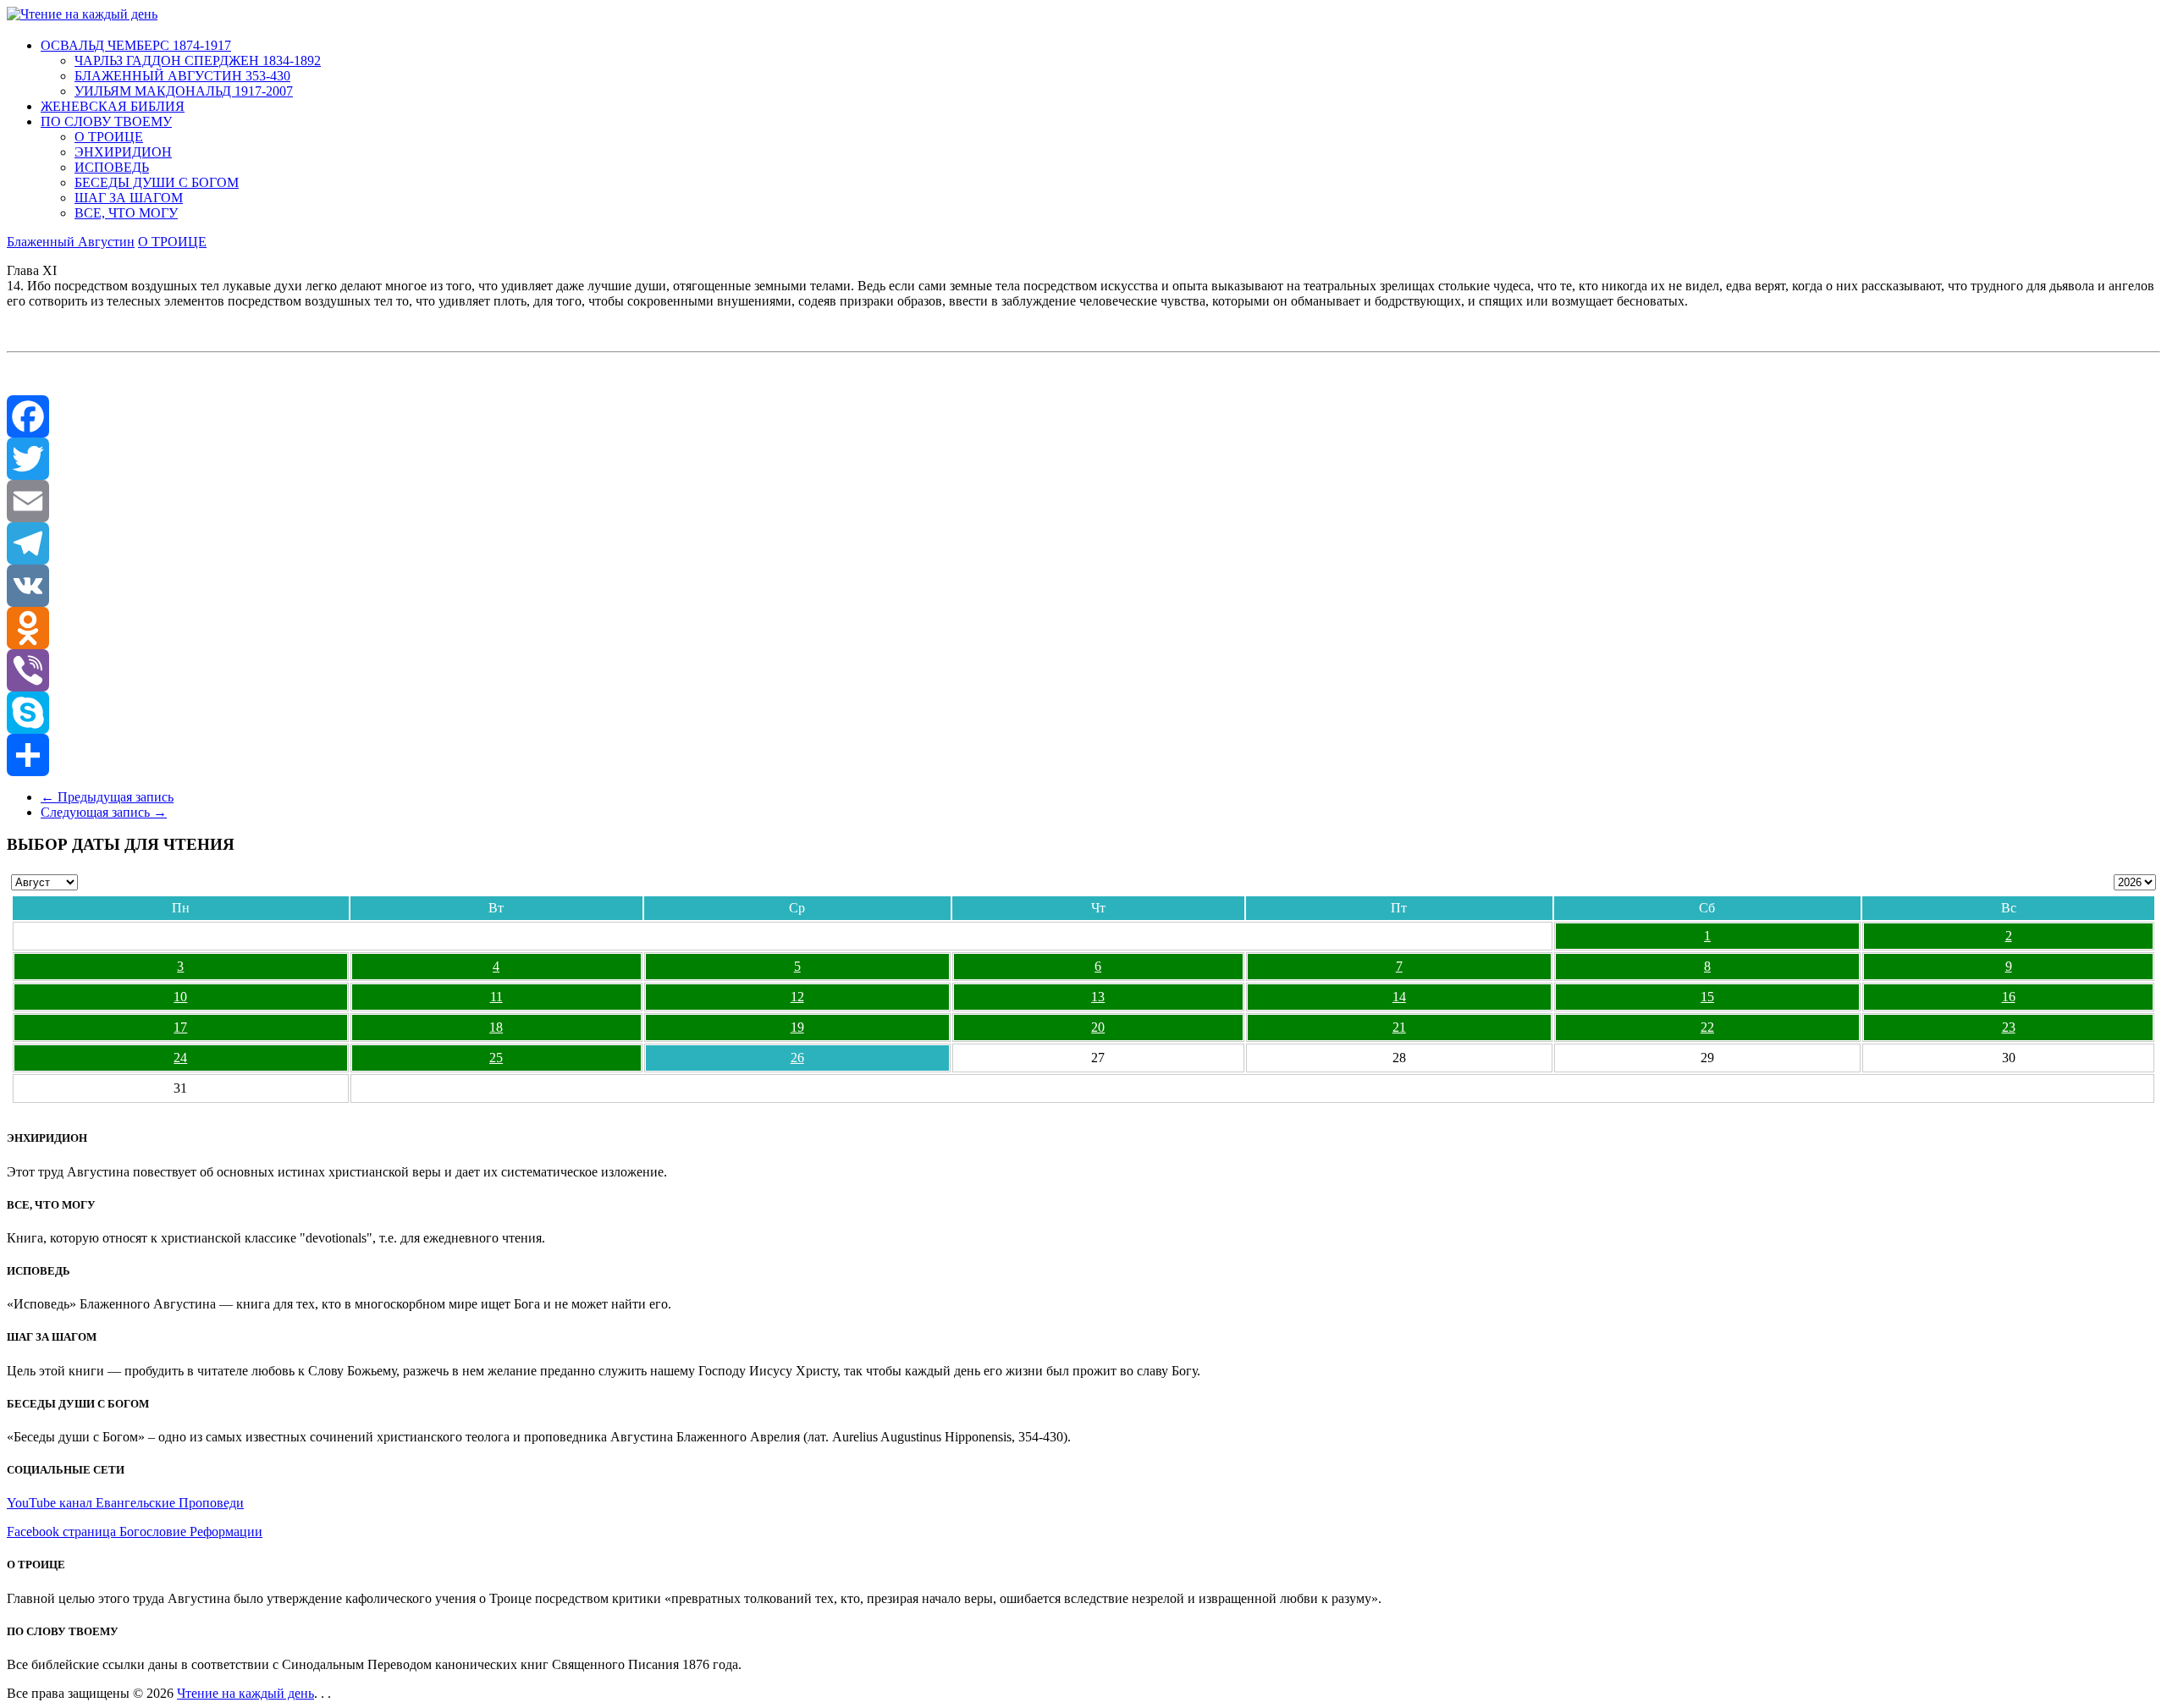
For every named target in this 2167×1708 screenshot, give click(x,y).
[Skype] (1083, 713)
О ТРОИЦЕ (109, 137)
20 (1098, 1027)
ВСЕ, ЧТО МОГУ (126, 213)
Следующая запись (104, 812)
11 (496, 997)
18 (496, 1027)
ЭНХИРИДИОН (123, 152)
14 (1399, 997)
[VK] (1083, 586)
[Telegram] (1083, 543)
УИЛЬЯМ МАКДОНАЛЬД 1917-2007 (184, 91)
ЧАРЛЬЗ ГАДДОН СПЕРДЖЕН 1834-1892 (198, 61)
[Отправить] (1083, 755)
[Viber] (1083, 670)
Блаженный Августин (71, 242)
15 (1707, 997)
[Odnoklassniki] (1083, 628)
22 (1707, 1027)
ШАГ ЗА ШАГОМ (129, 198)
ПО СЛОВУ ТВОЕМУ (106, 121)
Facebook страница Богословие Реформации (135, 1532)
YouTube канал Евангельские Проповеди (125, 1503)
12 (797, 997)
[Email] (1083, 501)
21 (1399, 1027)
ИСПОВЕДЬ (112, 167)
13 (1098, 997)
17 (180, 1027)
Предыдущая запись (107, 797)
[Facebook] (1083, 416)
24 (180, 1058)
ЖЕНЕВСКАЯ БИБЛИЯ (113, 106)
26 (797, 1058)
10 (180, 997)
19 (797, 1027)
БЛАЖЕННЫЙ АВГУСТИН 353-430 (182, 76)
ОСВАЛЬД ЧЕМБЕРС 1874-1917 (136, 45)
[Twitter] (1083, 459)
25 (496, 1058)
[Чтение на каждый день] (82, 14)
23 (2009, 1027)
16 (2009, 997)
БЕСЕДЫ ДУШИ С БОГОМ (157, 182)
